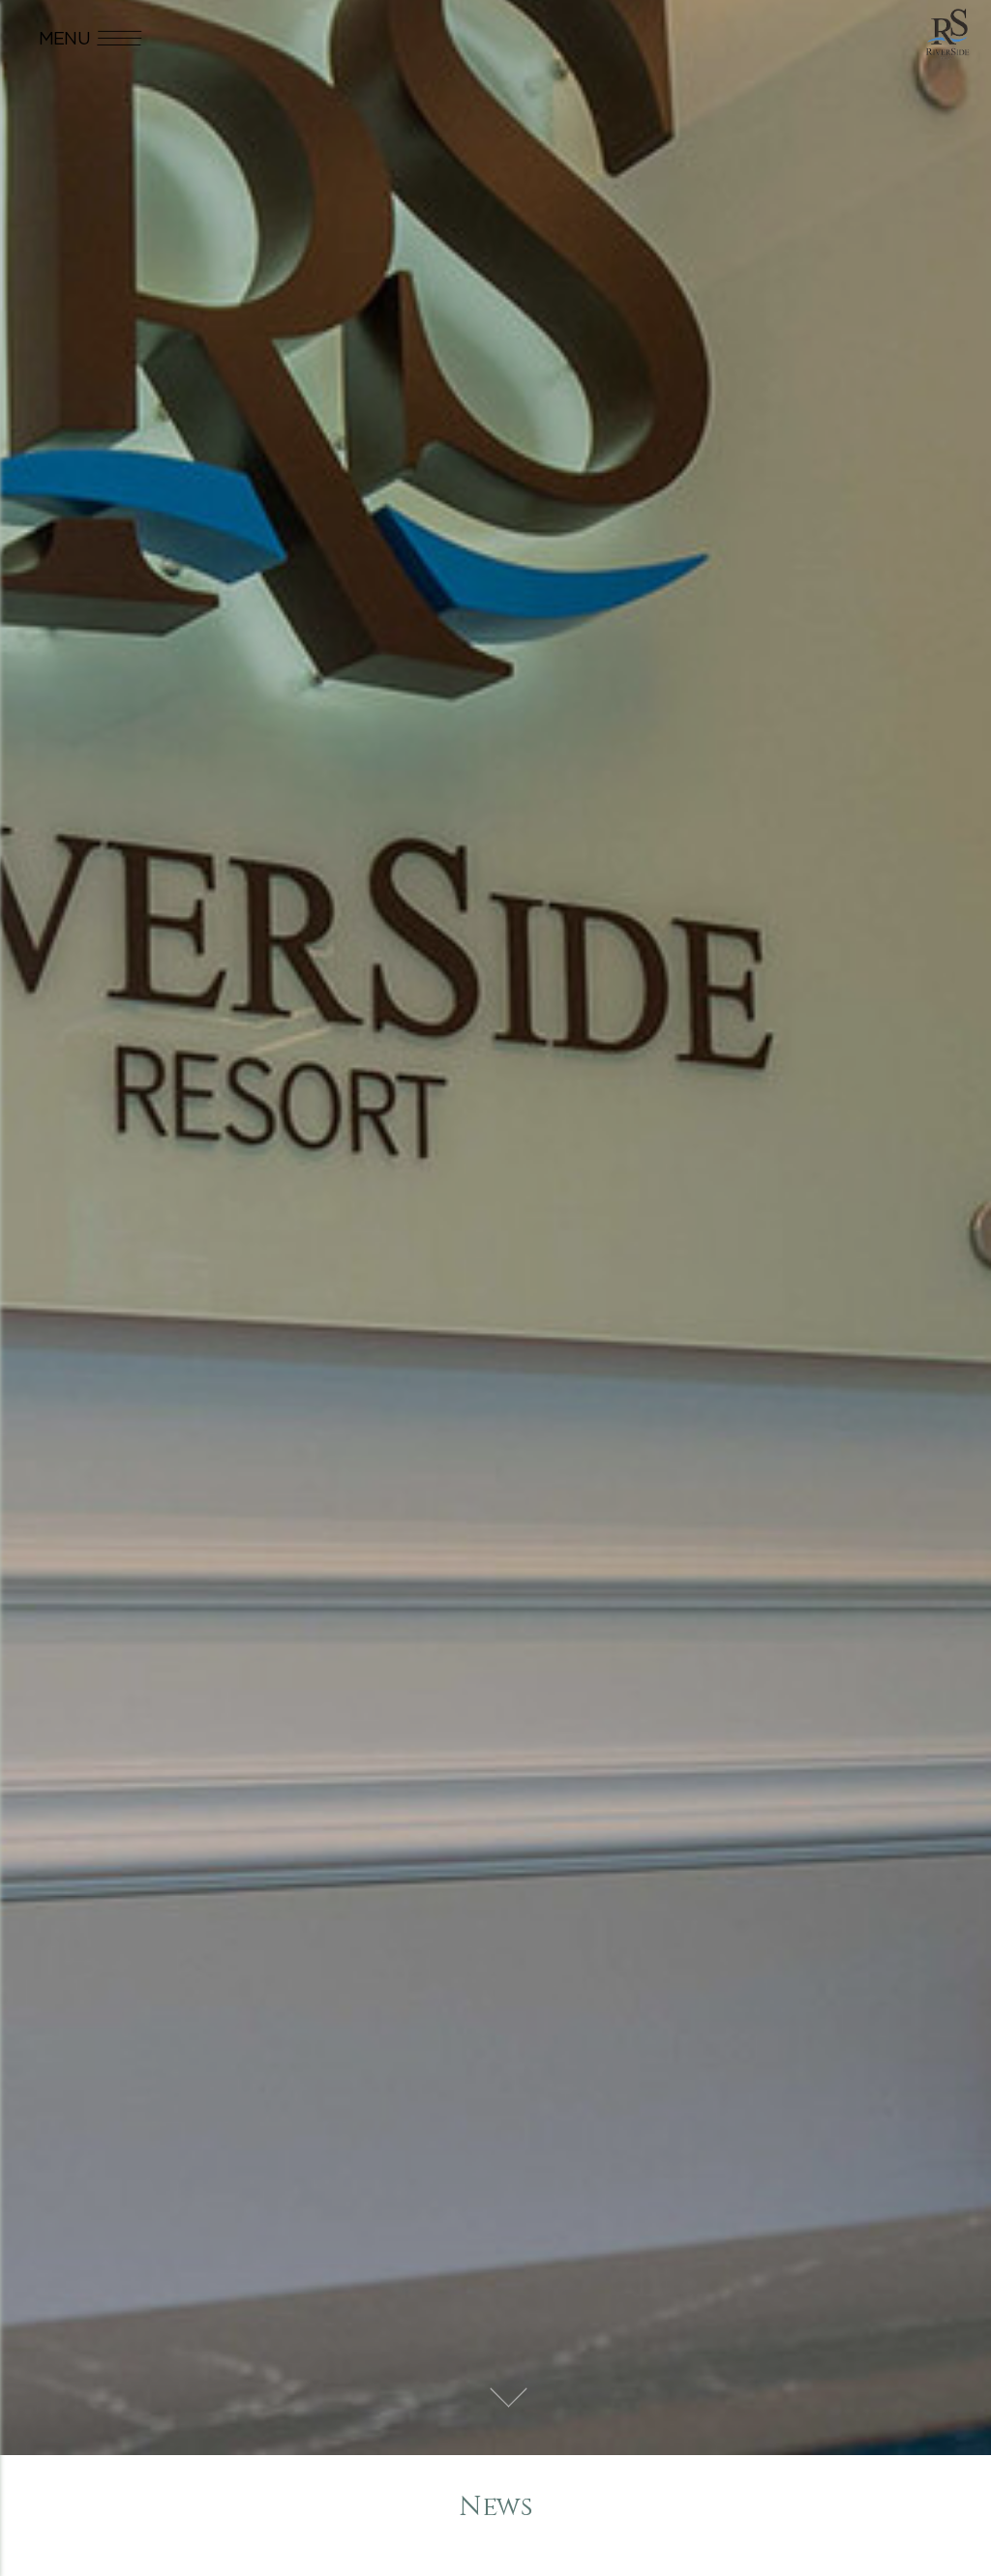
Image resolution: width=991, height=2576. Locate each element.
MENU (64, 38)
